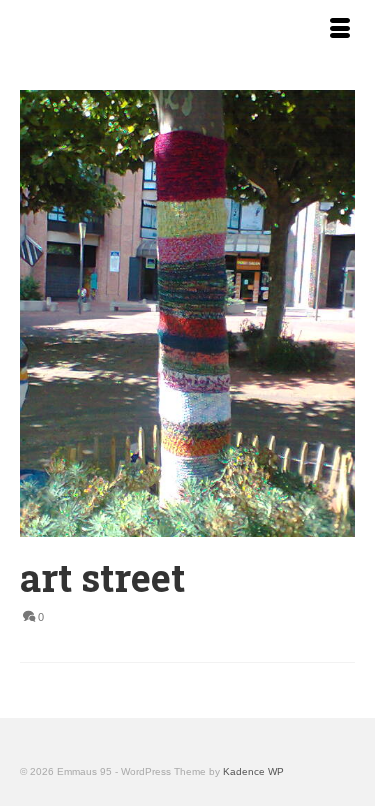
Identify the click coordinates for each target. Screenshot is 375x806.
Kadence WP (253, 771)
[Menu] (340, 30)
